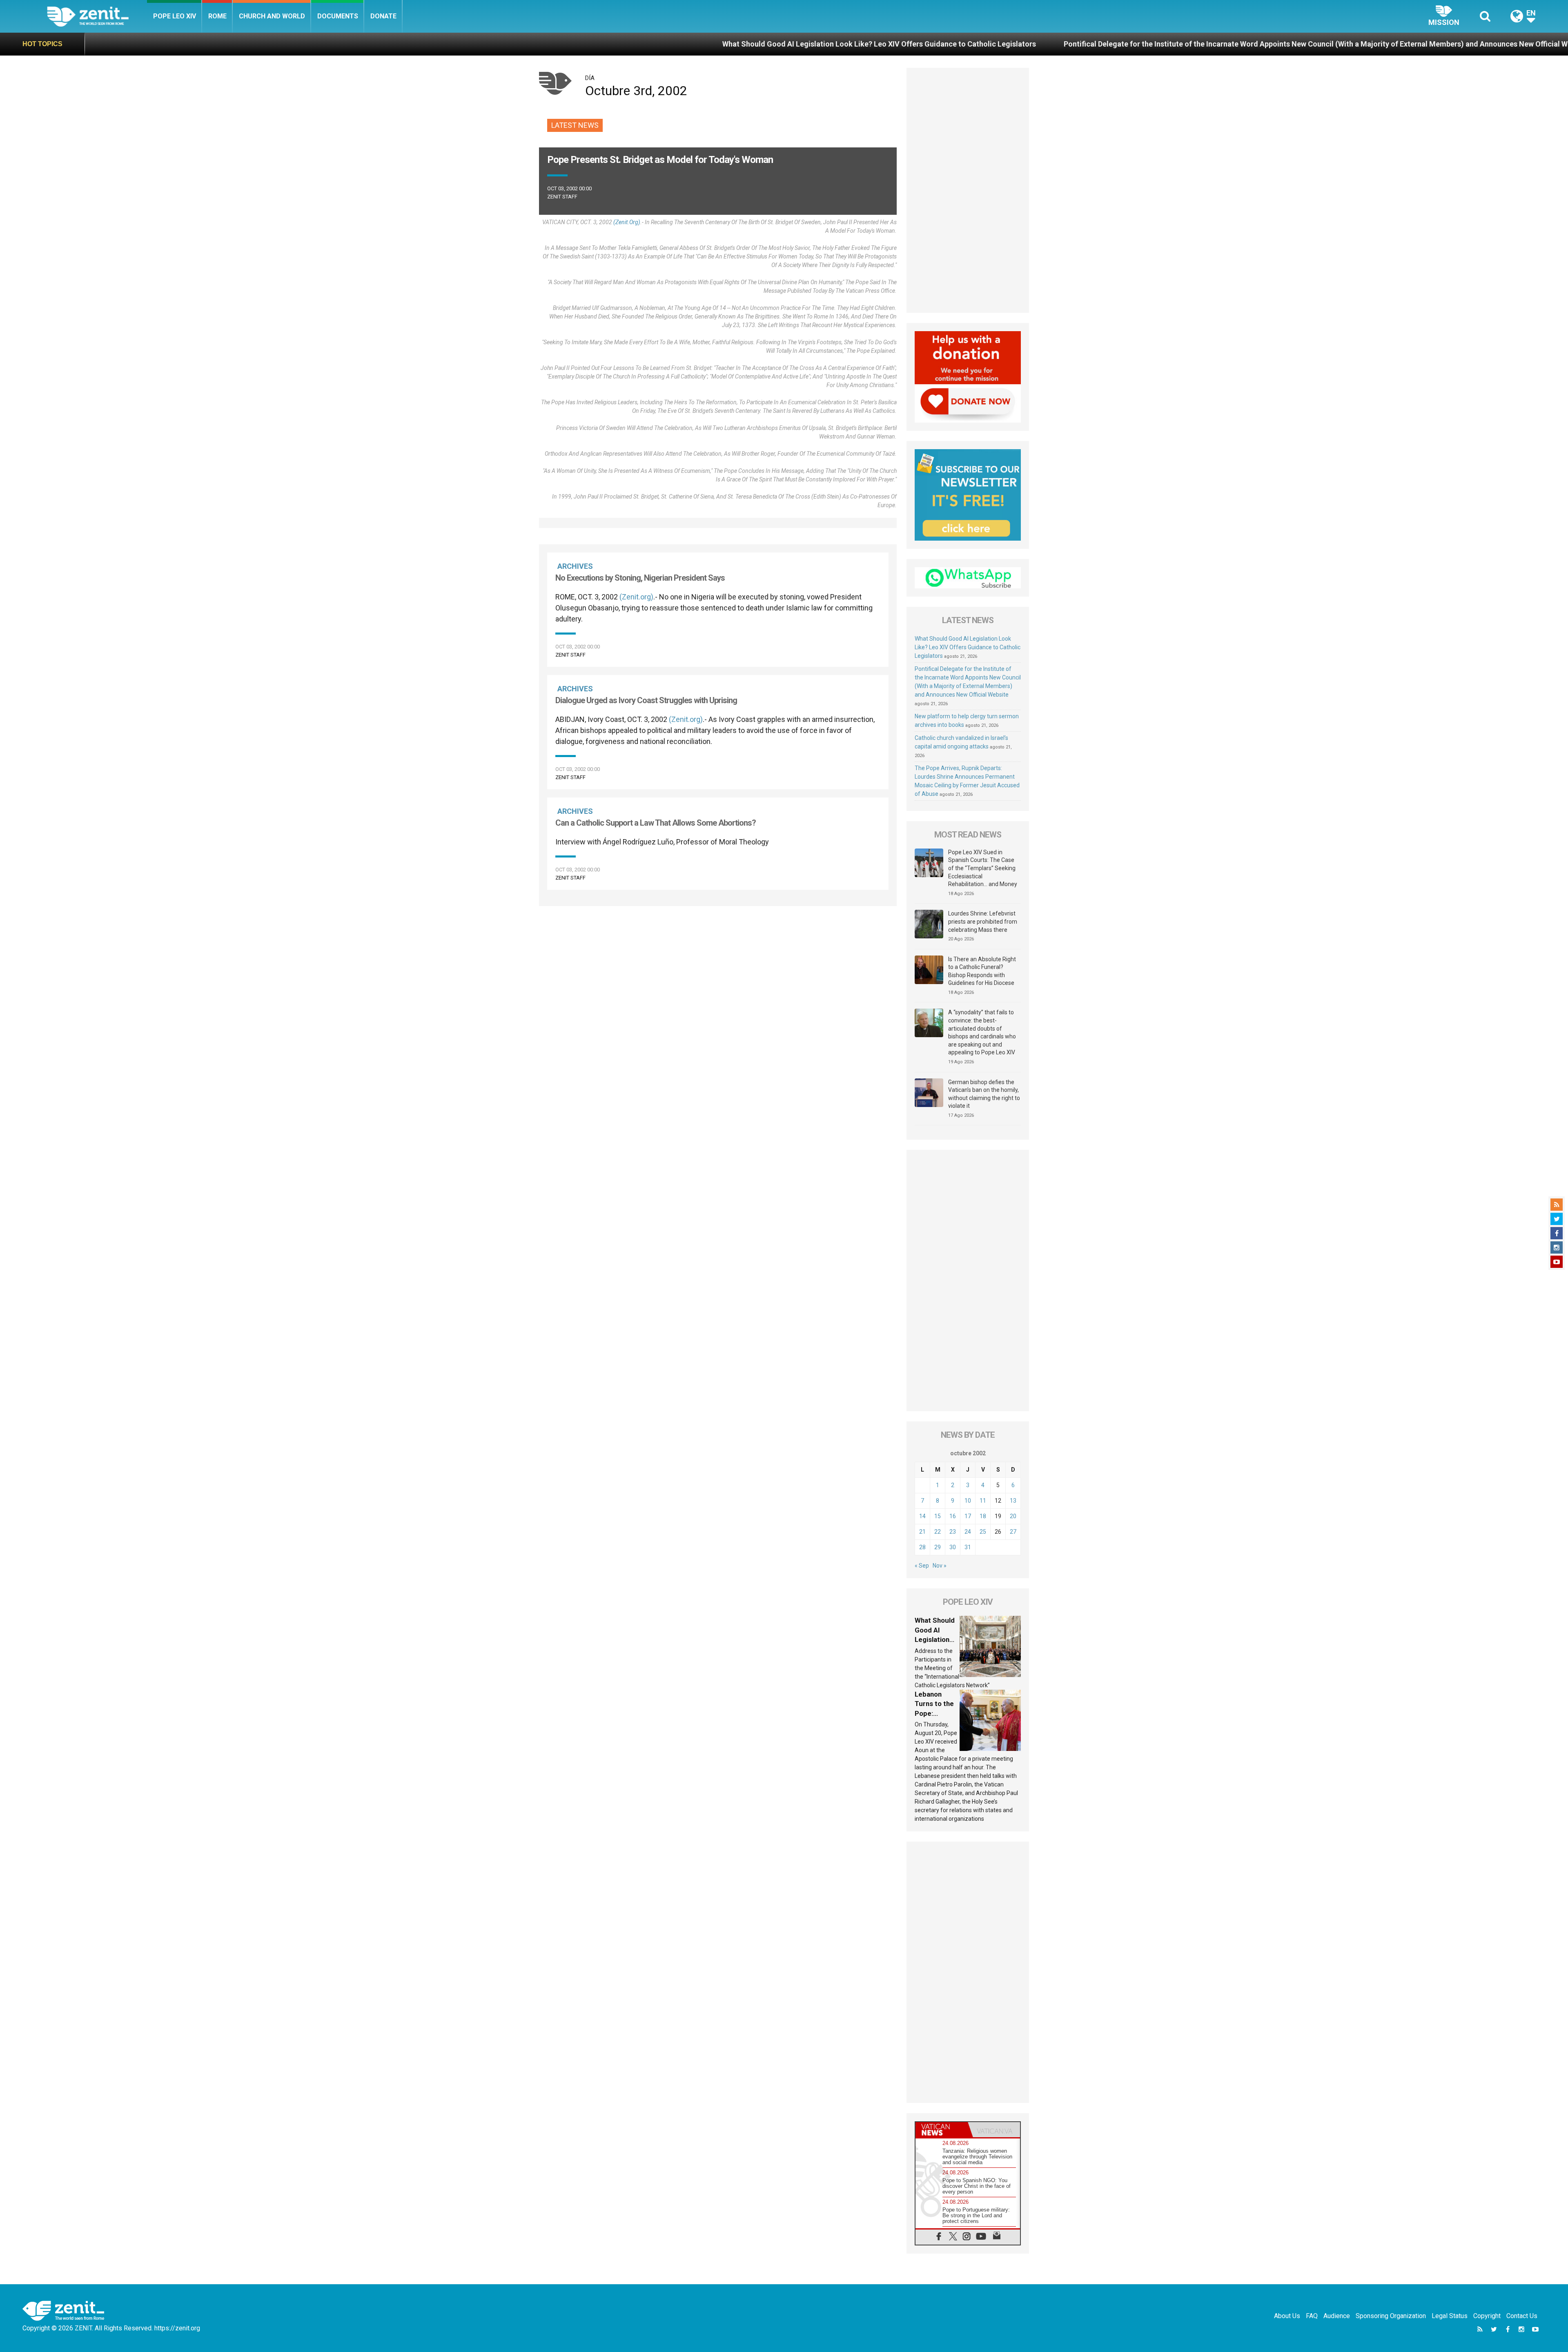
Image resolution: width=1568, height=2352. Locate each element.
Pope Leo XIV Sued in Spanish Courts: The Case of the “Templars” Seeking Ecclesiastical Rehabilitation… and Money (983, 868)
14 (922, 1516)
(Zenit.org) (627, 222)
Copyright (1487, 2316)
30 (953, 1547)
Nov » (940, 1566)
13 (1013, 1501)
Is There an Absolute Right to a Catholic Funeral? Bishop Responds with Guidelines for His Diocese (982, 971)
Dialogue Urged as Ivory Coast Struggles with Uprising (646, 700)
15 (938, 1516)
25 (983, 1532)
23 (953, 1532)
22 (938, 1532)
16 (953, 1516)
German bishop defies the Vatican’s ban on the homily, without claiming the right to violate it (984, 1094)
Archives (575, 566)
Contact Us (1522, 2316)
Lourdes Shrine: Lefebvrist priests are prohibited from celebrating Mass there (983, 921)
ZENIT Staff (562, 197)
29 (938, 1547)
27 (1013, 1532)
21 (922, 1532)
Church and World (272, 16)
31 (968, 1547)
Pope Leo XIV (175, 16)
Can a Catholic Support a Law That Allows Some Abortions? (656, 823)
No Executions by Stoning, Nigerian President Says (640, 578)
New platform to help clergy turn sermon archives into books (1363, 44)
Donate (383, 16)
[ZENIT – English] (97, 16)
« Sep (922, 1566)
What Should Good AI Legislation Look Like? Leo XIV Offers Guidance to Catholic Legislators (524, 44)
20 (1013, 1516)
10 (968, 1501)
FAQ (1312, 2316)
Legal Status (1450, 2316)
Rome (217, 16)
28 (922, 1547)
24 (968, 1532)
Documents (338, 16)
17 (968, 1516)
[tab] (942, 2130)
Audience (1337, 2316)
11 (983, 1501)
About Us (1287, 2316)
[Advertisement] (718, 950)
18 (983, 1516)
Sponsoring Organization (1391, 2316)
